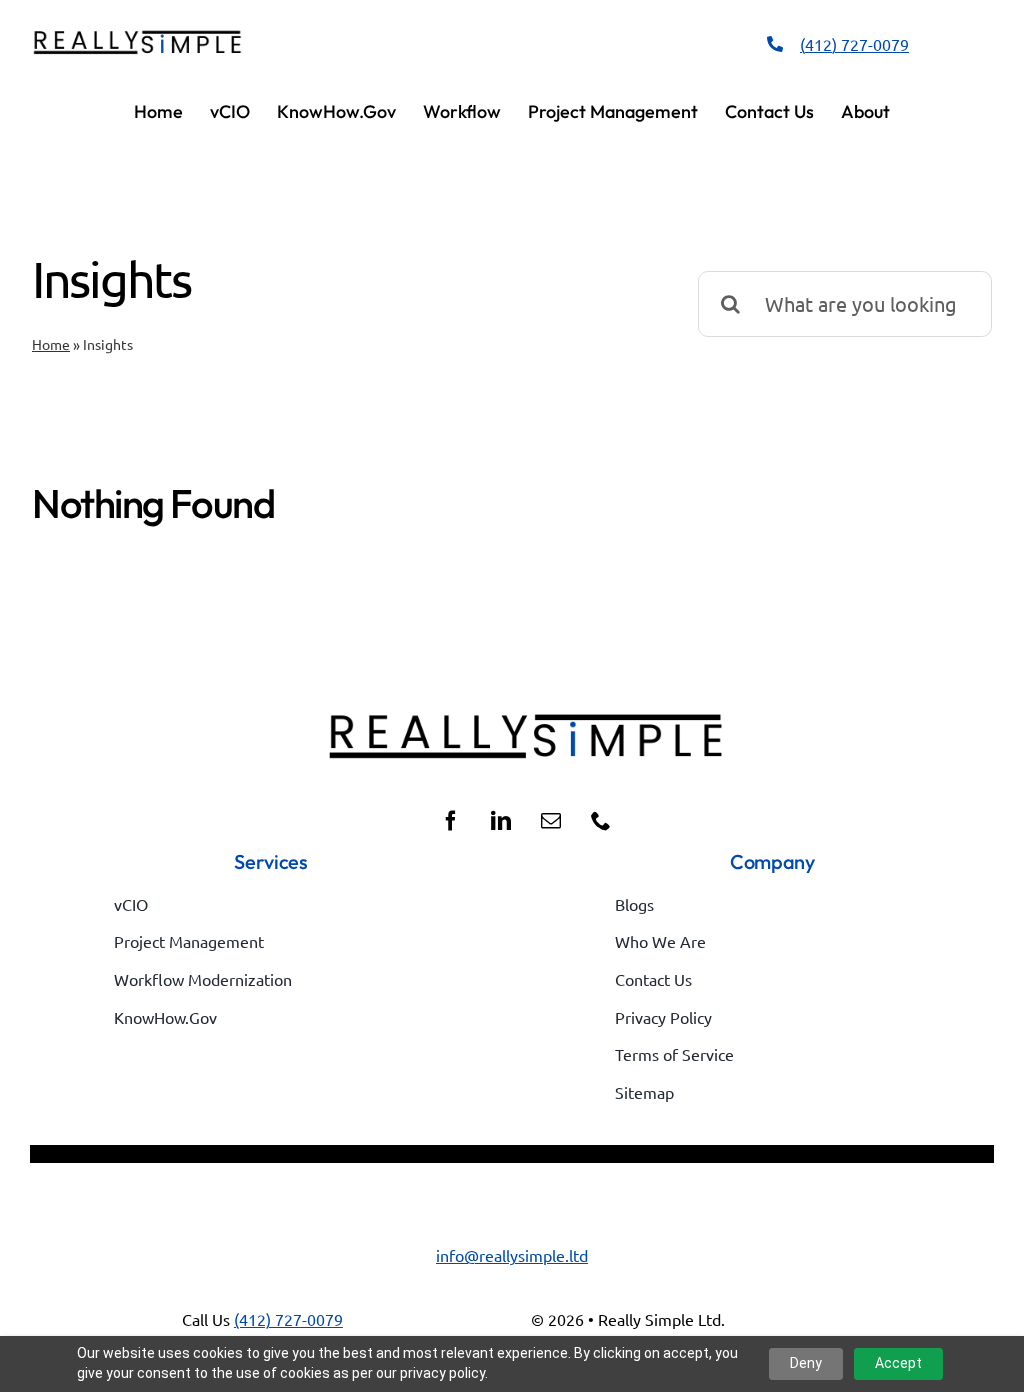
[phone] (601, 821)
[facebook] (451, 821)
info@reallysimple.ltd (512, 1255)
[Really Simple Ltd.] (137, 36)
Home (51, 344)
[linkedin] (501, 821)
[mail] (551, 821)
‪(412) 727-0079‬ (854, 44)
